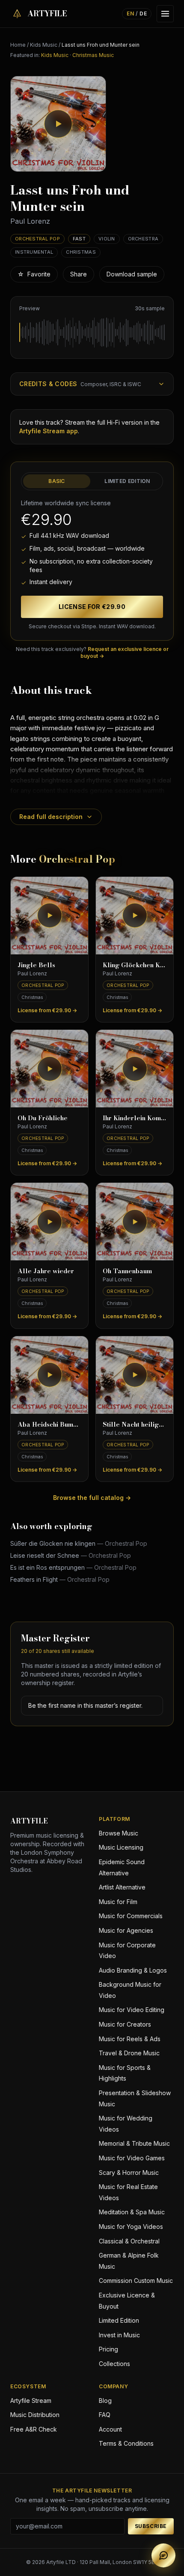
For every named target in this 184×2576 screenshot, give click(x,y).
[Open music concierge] (163, 2555)
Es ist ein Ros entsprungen (73, 1567)
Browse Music (119, 1833)
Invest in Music (119, 2335)
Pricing (108, 2349)
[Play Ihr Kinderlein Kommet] (135, 1069)
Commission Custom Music (136, 2281)
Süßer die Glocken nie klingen (79, 1543)
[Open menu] (165, 14)
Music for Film (118, 1902)
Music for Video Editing (132, 2010)
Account (110, 2429)
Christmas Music (93, 55)
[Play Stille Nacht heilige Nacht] (135, 1375)
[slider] (92, 333)
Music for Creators (125, 2024)
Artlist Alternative (122, 1887)
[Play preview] (58, 124)
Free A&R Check (34, 2429)
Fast (79, 239)
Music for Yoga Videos (131, 2227)
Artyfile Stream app (49, 431)
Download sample (132, 274)
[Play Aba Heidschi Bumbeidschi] (49, 1375)
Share (79, 274)
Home (18, 45)
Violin (107, 239)
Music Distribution (35, 2415)
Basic (57, 481)
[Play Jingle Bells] (49, 916)
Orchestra (143, 239)
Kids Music (44, 45)
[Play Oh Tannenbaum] (135, 1222)
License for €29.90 (92, 607)
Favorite (34, 274)
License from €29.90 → (47, 1010)
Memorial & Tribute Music (134, 2143)
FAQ (105, 2415)
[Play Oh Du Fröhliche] (49, 1069)
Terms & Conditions (126, 2443)
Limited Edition (127, 481)
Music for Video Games (132, 2158)
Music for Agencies (126, 1930)
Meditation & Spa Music (132, 2212)
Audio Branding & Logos (133, 1970)
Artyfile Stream (31, 2401)
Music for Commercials (131, 1916)
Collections (114, 2364)
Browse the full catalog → (92, 1498)
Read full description (51, 817)
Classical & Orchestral (129, 2241)
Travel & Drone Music (129, 2053)
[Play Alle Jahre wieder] (49, 1222)
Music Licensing (121, 1847)
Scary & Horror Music (129, 2173)
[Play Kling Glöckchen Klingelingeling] (135, 916)
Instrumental (34, 252)
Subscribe (151, 2526)
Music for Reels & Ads (130, 2039)
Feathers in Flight (60, 1579)
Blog (105, 2401)
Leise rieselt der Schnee (71, 1555)
